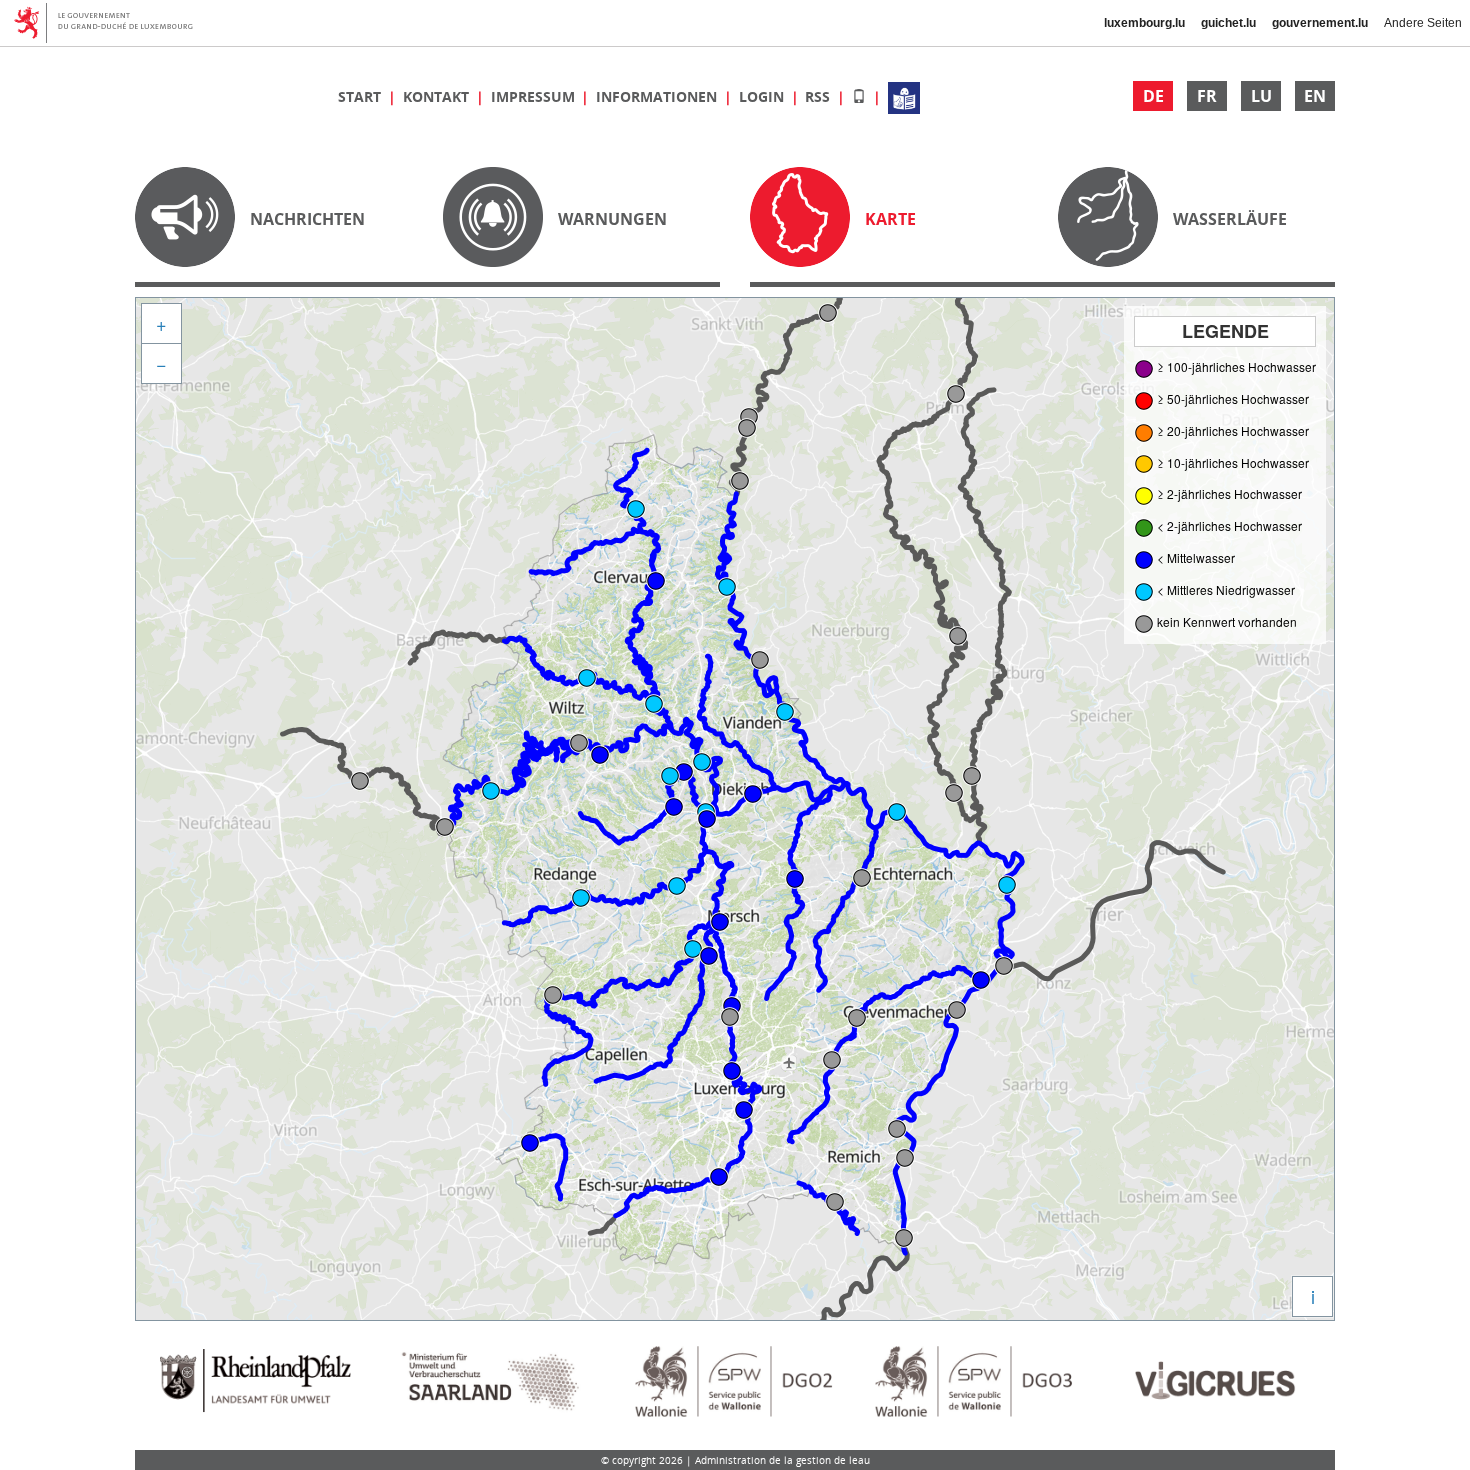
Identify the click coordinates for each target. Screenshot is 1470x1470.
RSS (819, 96)
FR (1207, 96)
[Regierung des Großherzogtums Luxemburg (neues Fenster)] (110, 23)
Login (763, 96)
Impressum (535, 96)
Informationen (658, 96)
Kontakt (438, 96)
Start (361, 96)
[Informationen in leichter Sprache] (904, 96)
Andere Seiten (1423, 23)
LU (1261, 96)
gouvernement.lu (1320, 23)
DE (1153, 96)
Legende (1225, 331)
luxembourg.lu (1144, 23)
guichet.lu (1228, 23)
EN (1315, 96)
